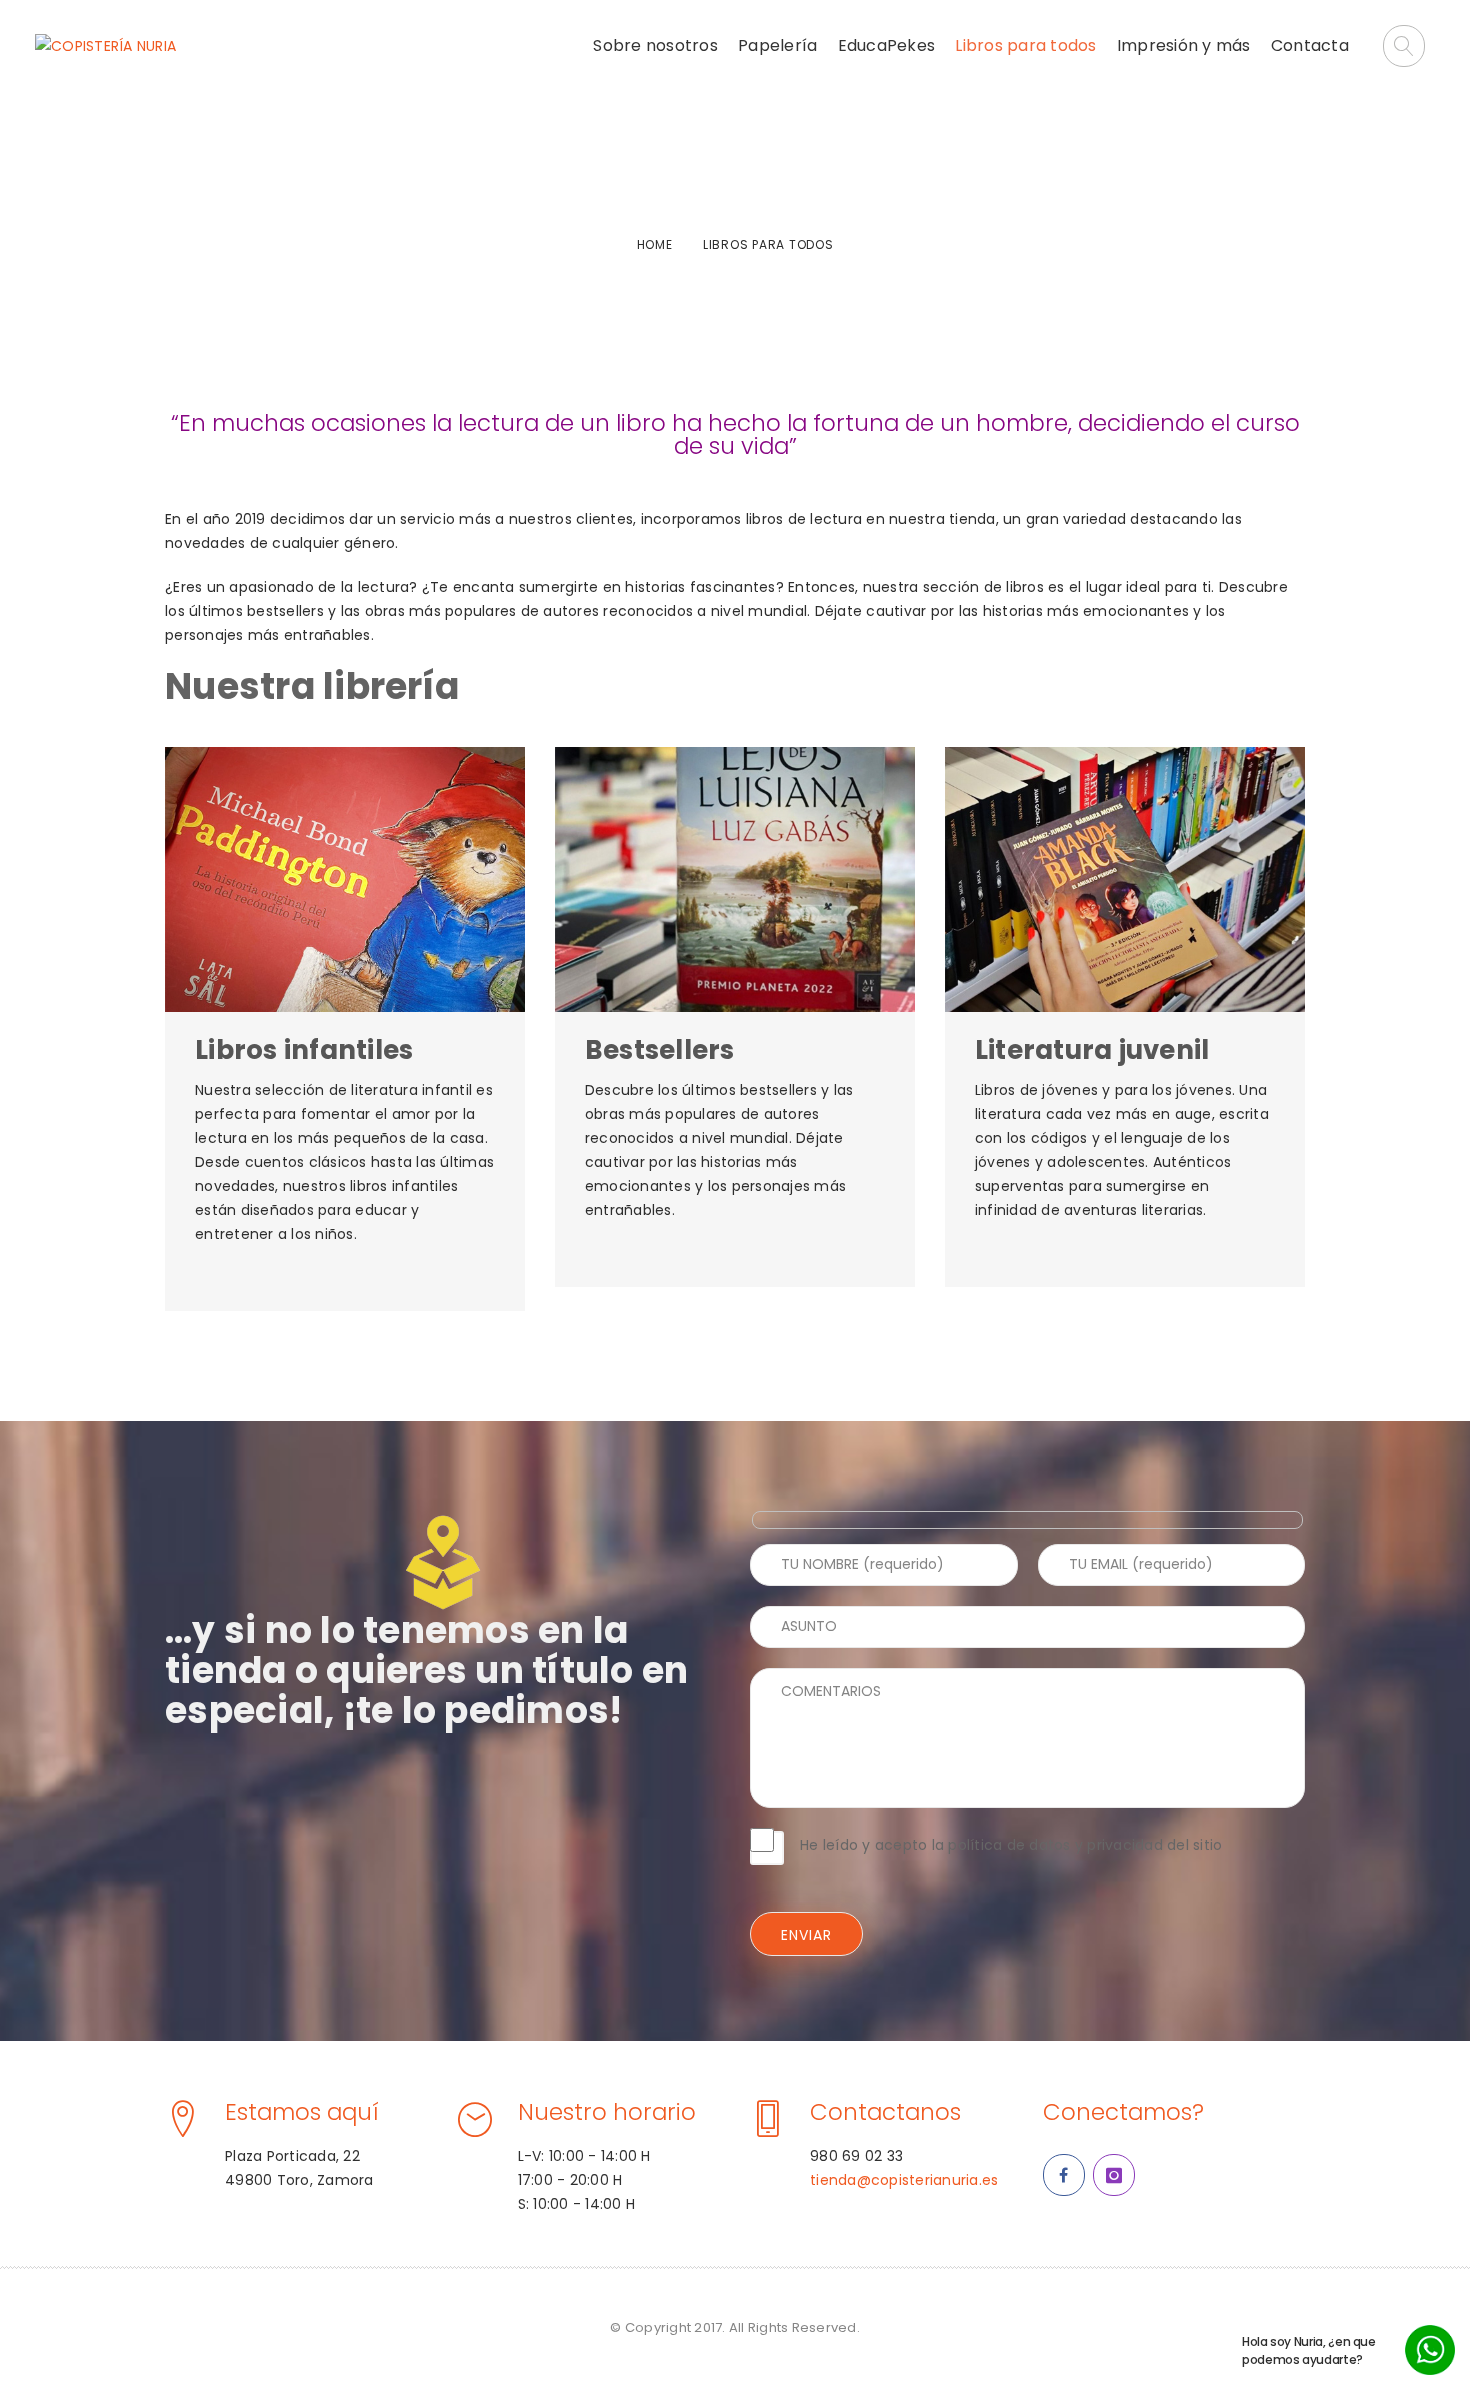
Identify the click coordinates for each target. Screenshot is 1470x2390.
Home (655, 244)
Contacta (1310, 45)
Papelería (777, 45)
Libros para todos (1025, 45)
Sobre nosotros (655, 45)
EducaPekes (887, 45)
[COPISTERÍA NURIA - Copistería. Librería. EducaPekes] (105, 46)
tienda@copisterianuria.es (904, 2180)
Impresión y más (1184, 45)
